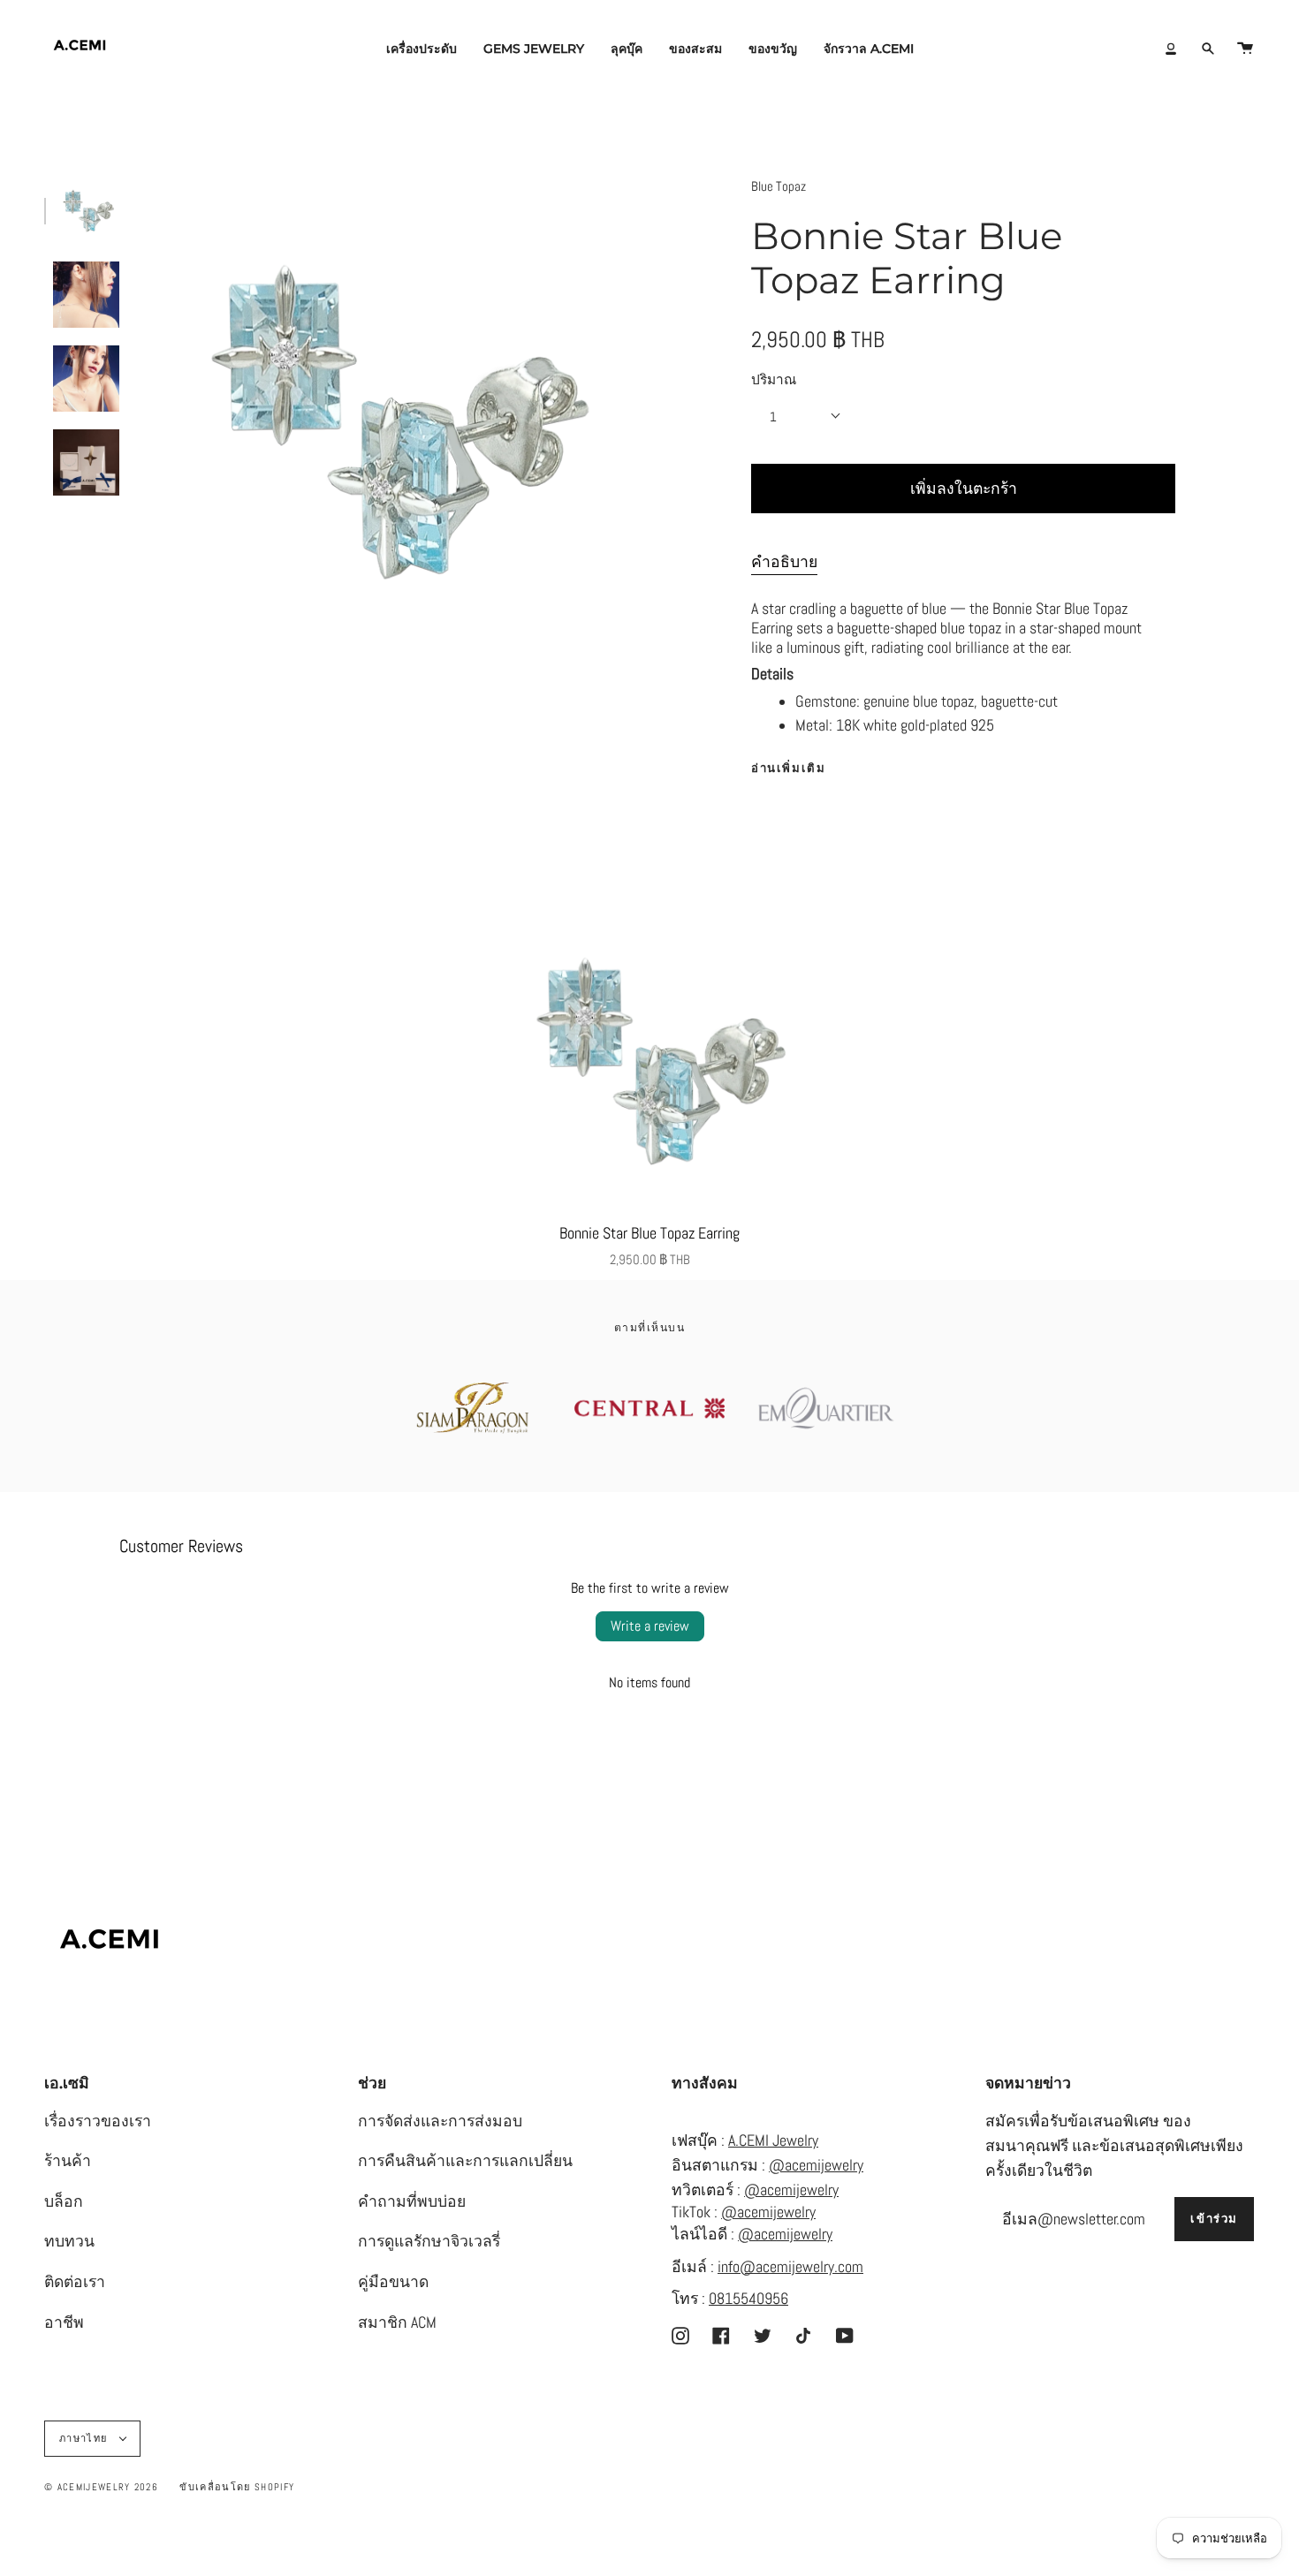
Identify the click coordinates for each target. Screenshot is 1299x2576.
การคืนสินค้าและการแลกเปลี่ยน (465, 2161)
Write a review (650, 1626)
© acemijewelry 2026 (101, 2487)
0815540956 (748, 2299)
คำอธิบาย (784, 562)
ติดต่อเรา (75, 2282)
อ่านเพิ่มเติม (788, 768)
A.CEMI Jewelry (773, 2140)
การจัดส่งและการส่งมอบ (440, 2121)
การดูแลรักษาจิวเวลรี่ (429, 2241)
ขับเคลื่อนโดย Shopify (237, 2487)
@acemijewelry (816, 2165)
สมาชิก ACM (397, 2322)
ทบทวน (69, 2241)
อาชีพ (64, 2322)
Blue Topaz (779, 186)
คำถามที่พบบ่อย (412, 2201)
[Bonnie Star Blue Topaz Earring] (649, 1062)
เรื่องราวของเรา (98, 2121)
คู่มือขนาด (393, 2282)
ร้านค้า (68, 2161)
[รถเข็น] (1245, 49)
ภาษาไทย (85, 2438)
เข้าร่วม (1214, 2219)
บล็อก (64, 2201)
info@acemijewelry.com (790, 2267)
